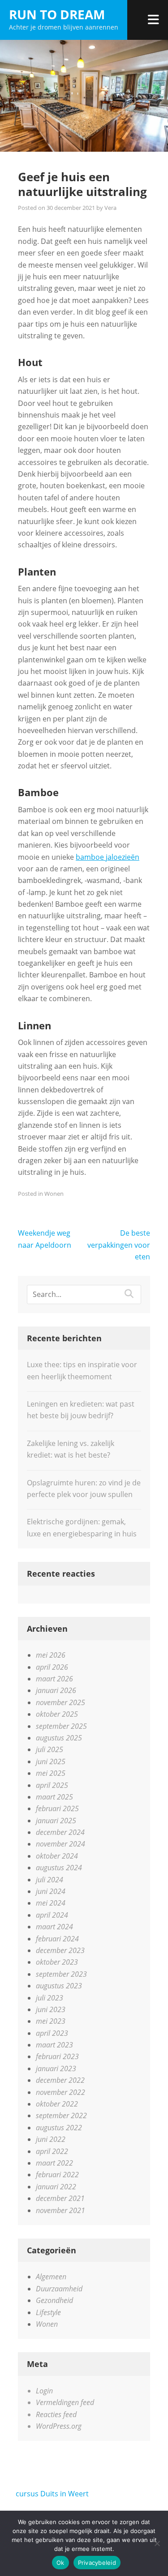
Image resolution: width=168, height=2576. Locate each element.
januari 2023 (56, 2068)
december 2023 (60, 1950)
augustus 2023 (59, 1986)
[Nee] (157, 2543)
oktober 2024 (57, 1856)
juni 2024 (51, 1891)
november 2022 (60, 2092)
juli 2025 (50, 1749)
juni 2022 (51, 2139)
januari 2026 (56, 1690)
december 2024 (60, 1832)
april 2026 (52, 1667)
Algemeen (51, 2277)
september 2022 (61, 2115)
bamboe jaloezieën (108, 857)
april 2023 (52, 2033)
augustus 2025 (59, 1738)
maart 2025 (54, 1797)
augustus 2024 (59, 1868)
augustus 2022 (59, 2128)
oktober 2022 (57, 2104)
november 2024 (60, 1844)
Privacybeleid (97, 2563)
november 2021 (60, 2210)
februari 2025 (57, 1808)
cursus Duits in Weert (52, 2494)
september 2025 (61, 1726)
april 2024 (52, 1915)
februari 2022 (57, 2175)
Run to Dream (57, 14)
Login (44, 2391)
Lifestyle (48, 2312)
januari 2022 (56, 2187)
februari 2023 (57, 2056)
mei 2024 (51, 1903)
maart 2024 (54, 1927)
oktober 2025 (57, 1714)
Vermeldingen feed (65, 2402)
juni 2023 (51, 2009)
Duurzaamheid (59, 2289)
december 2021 (60, 2198)
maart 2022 (54, 2163)
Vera (110, 208)
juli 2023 (50, 1998)
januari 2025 (56, 1821)
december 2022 (60, 2080)
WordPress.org (59, 2426)
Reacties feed (56, 2414)
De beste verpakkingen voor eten (119, 1245)
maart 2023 (54, 2045)
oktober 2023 (57, 1962)
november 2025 (60, 1702)
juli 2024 (50, 1880)
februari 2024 (57, 1939)
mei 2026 (51, 1655)
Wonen (54, 1194)
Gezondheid (54, 2300)
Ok (60, 2563)
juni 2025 (51, 1761)
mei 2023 (51, 2021)
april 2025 (52, 1785)
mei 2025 (51, 1773)
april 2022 (52, 2151)
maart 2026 (54, 1679)
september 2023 (61, 1974)
